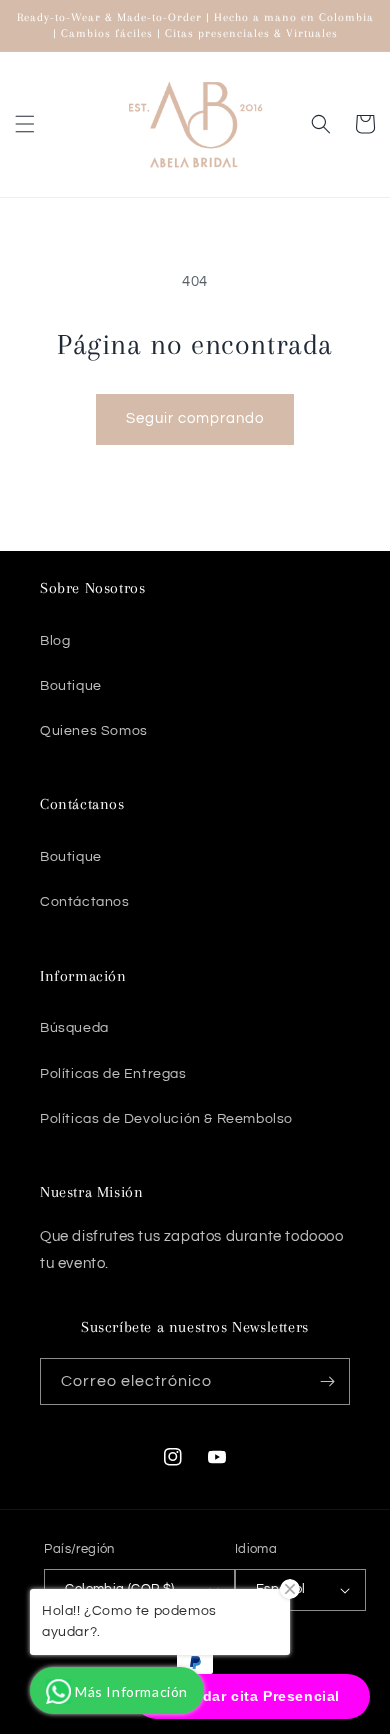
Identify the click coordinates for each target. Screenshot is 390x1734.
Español (281, 1589)
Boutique (71, 686)
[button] (25, 124)
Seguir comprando (195, 418)
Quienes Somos (94, 731)
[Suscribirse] (327, 1381)
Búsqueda (74, 1028)
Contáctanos (85, 902)
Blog (55, 641)
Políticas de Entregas (113, 1074)
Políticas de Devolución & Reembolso (166, 1119)
